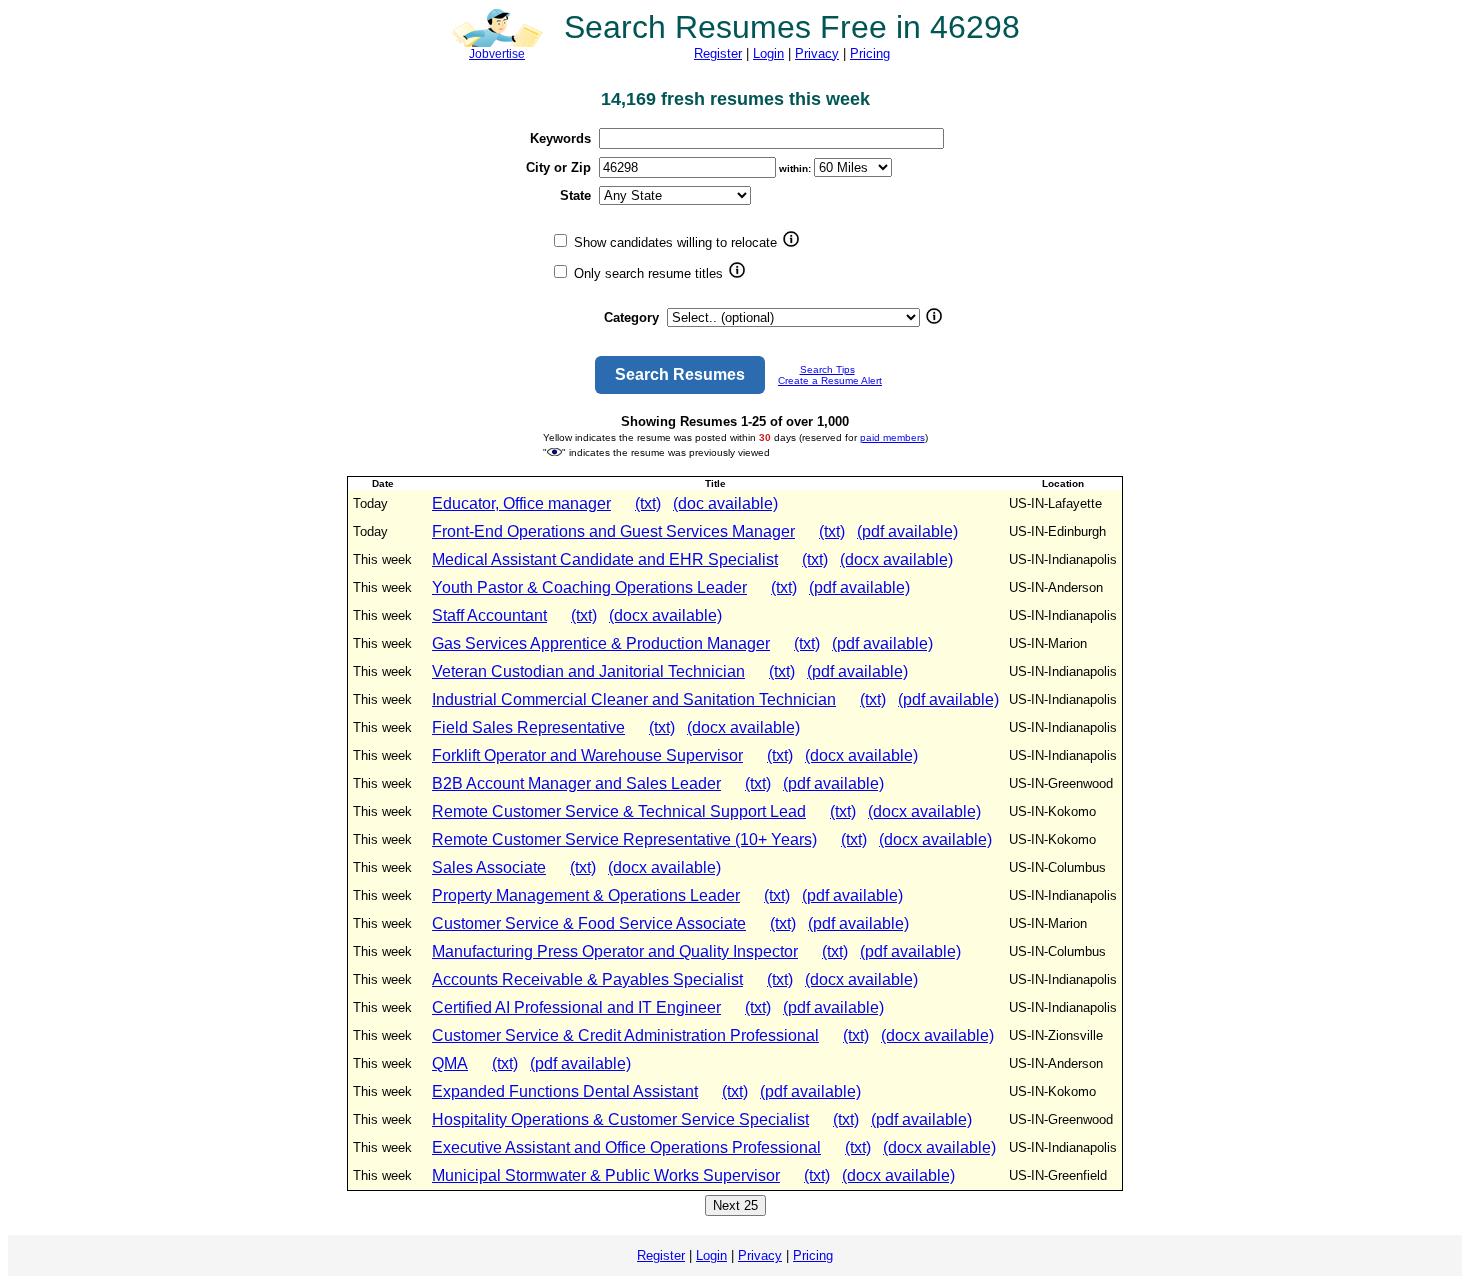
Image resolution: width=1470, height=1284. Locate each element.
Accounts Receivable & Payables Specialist (587, 979)
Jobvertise (497, 54)
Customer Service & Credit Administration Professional (625, 1035)
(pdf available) (907, 531)
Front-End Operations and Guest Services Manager (613, 531)
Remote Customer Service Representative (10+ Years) (624, 839)
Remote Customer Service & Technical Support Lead (619, 811)
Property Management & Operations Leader (586, 895)
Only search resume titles (646, 273)
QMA (450, 1063)
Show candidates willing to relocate (673, 242)
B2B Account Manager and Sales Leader (576, 783)
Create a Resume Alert (830, 380)
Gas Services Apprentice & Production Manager (601, 643)
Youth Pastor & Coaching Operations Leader (589, 587)
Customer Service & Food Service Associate (589, 923)
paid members (892, 437)
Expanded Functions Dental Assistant (565, 1091)
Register (718, 53)
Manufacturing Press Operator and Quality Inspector (615, 951)
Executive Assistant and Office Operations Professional (626, 1147)
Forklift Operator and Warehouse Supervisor (587, 755)
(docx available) (896, 559)
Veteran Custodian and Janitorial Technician (588, 671)
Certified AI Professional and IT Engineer (576, 1007)
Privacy (817, 53)
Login (768, 53)
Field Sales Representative (528, 727)
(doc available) (725, 503)
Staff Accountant (489, 615)
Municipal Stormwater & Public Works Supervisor (606, 1175)
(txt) (648, 503)
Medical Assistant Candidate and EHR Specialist (605, 559)
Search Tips (827, 369)
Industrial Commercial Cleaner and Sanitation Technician (634, 699)
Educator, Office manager (521, 503)
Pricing (870, 53)
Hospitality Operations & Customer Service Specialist (620, 1119)
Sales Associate (489, 867)
